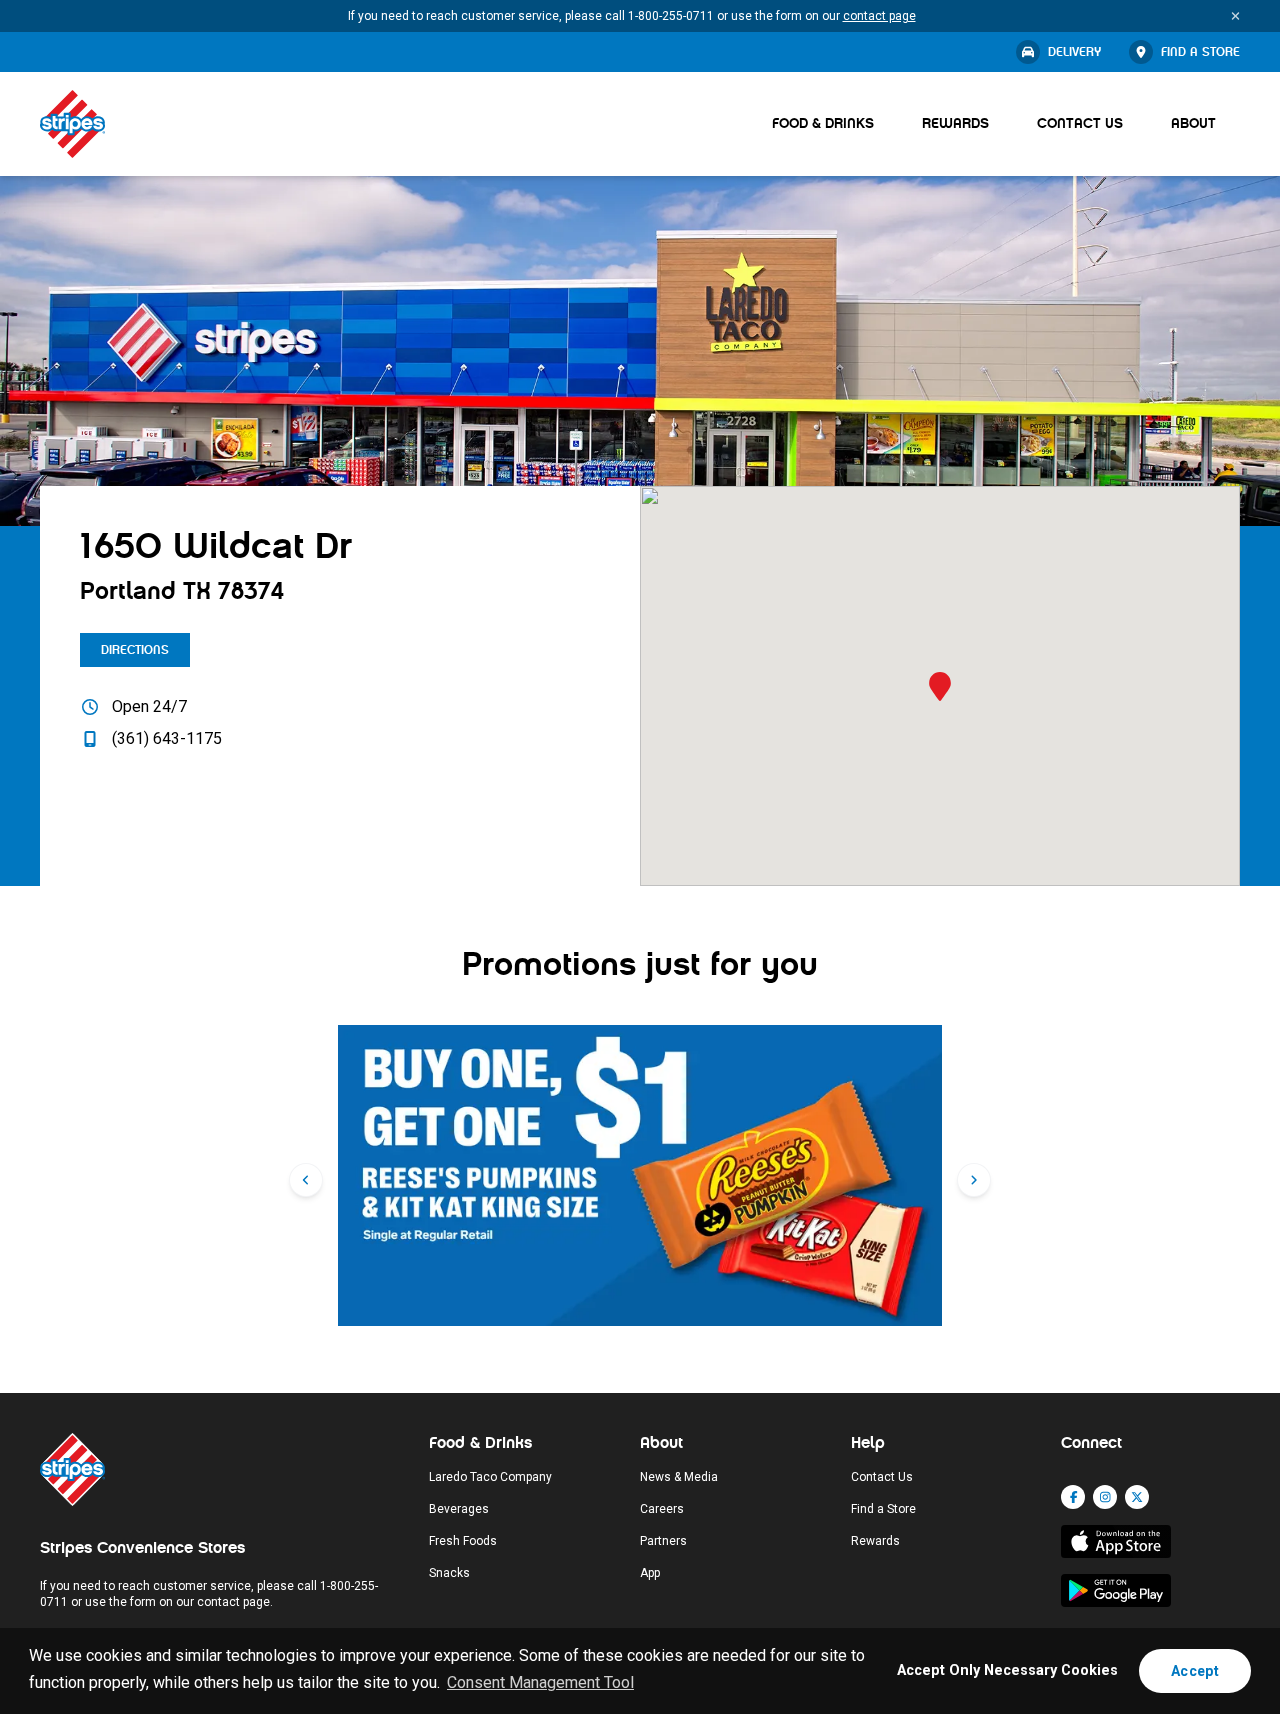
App (650, 1573)
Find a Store (1200, 52)
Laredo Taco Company (490, 1477)
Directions (135, 650)
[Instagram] (1105, 1497)
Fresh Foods (463, 1541)
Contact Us (1080, 123)
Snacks (449, 1573)
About (1193, 123)
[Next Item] (974, 1180)
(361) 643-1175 (167, 738)
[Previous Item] (306, 1180)
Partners (663, 1541)
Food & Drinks (823, 123)
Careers (662, 1509)
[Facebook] (1073, 1497)
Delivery (1074, 52)
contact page (879, 16)
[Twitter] (1137, 1497)
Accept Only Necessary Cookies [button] (1007, 1670)
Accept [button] (1195, 1671)
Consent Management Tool (540, 1682)
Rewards (955, 123)
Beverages (459, 1509)
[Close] (1235, 16)
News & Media (679, 1477)
